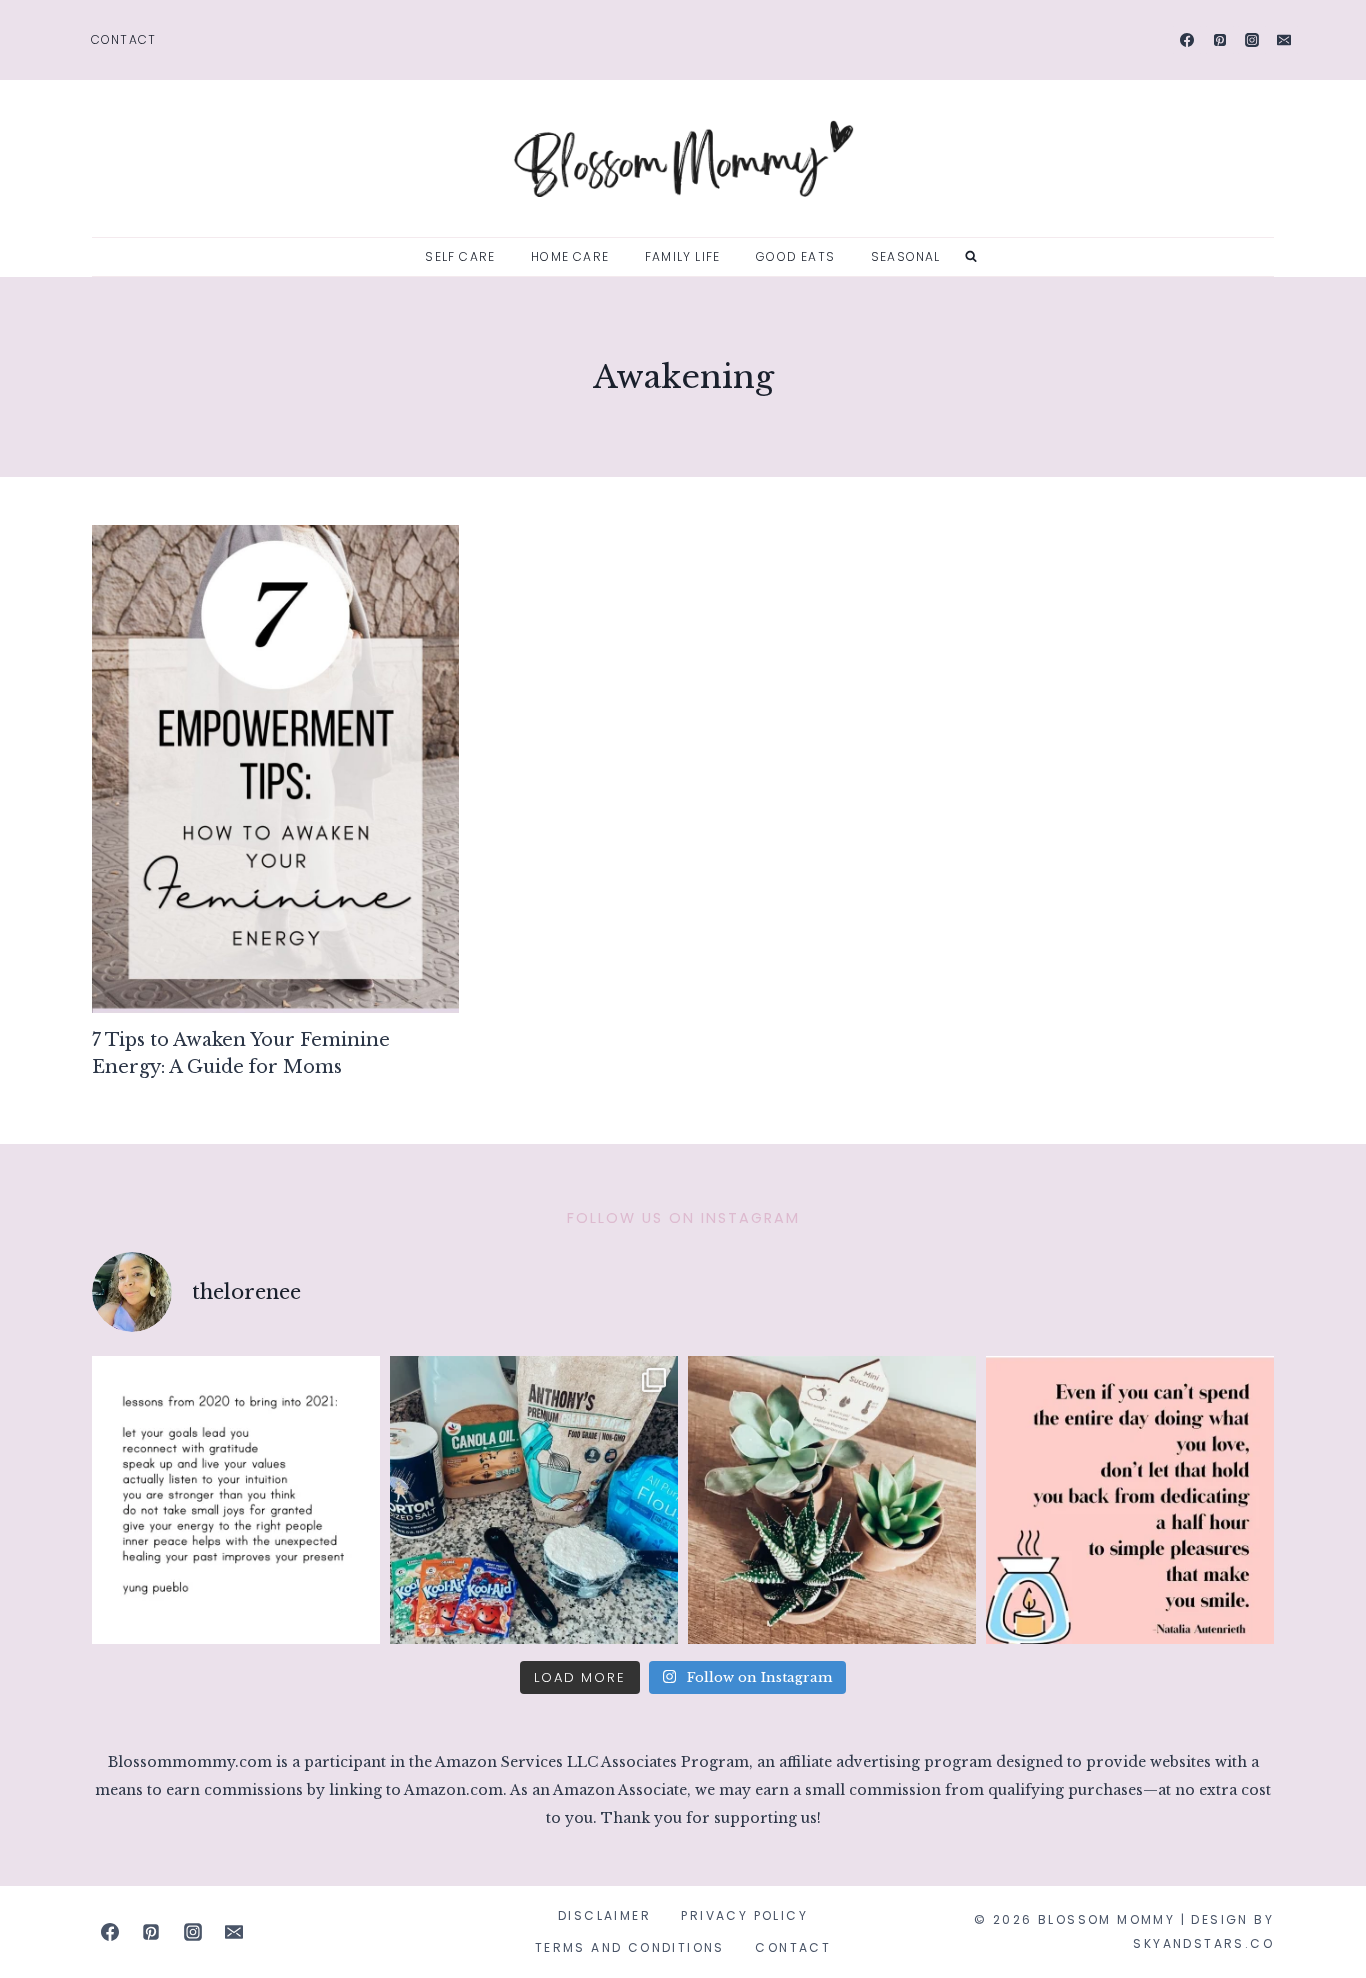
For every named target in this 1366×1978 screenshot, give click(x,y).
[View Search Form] (971, 257)
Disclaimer (604, 1915)
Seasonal (906, 256)
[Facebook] (1187, 40)
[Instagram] (1252, 40)
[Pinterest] (1220, 40)
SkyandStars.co (1203, 1943)
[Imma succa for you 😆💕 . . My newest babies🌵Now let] (832, 1500)
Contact (123, 39)
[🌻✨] (236, 1500)
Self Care (460, 256)
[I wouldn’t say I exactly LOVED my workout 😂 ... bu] (1130, 1500)
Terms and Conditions (630, 1947)
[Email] (1284, 40)
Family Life (682, 256)
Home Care (570, 256)
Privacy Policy (744, 1915)
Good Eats (795, 256)
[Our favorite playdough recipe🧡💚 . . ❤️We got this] (534, 1500)
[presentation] (275, 769)
